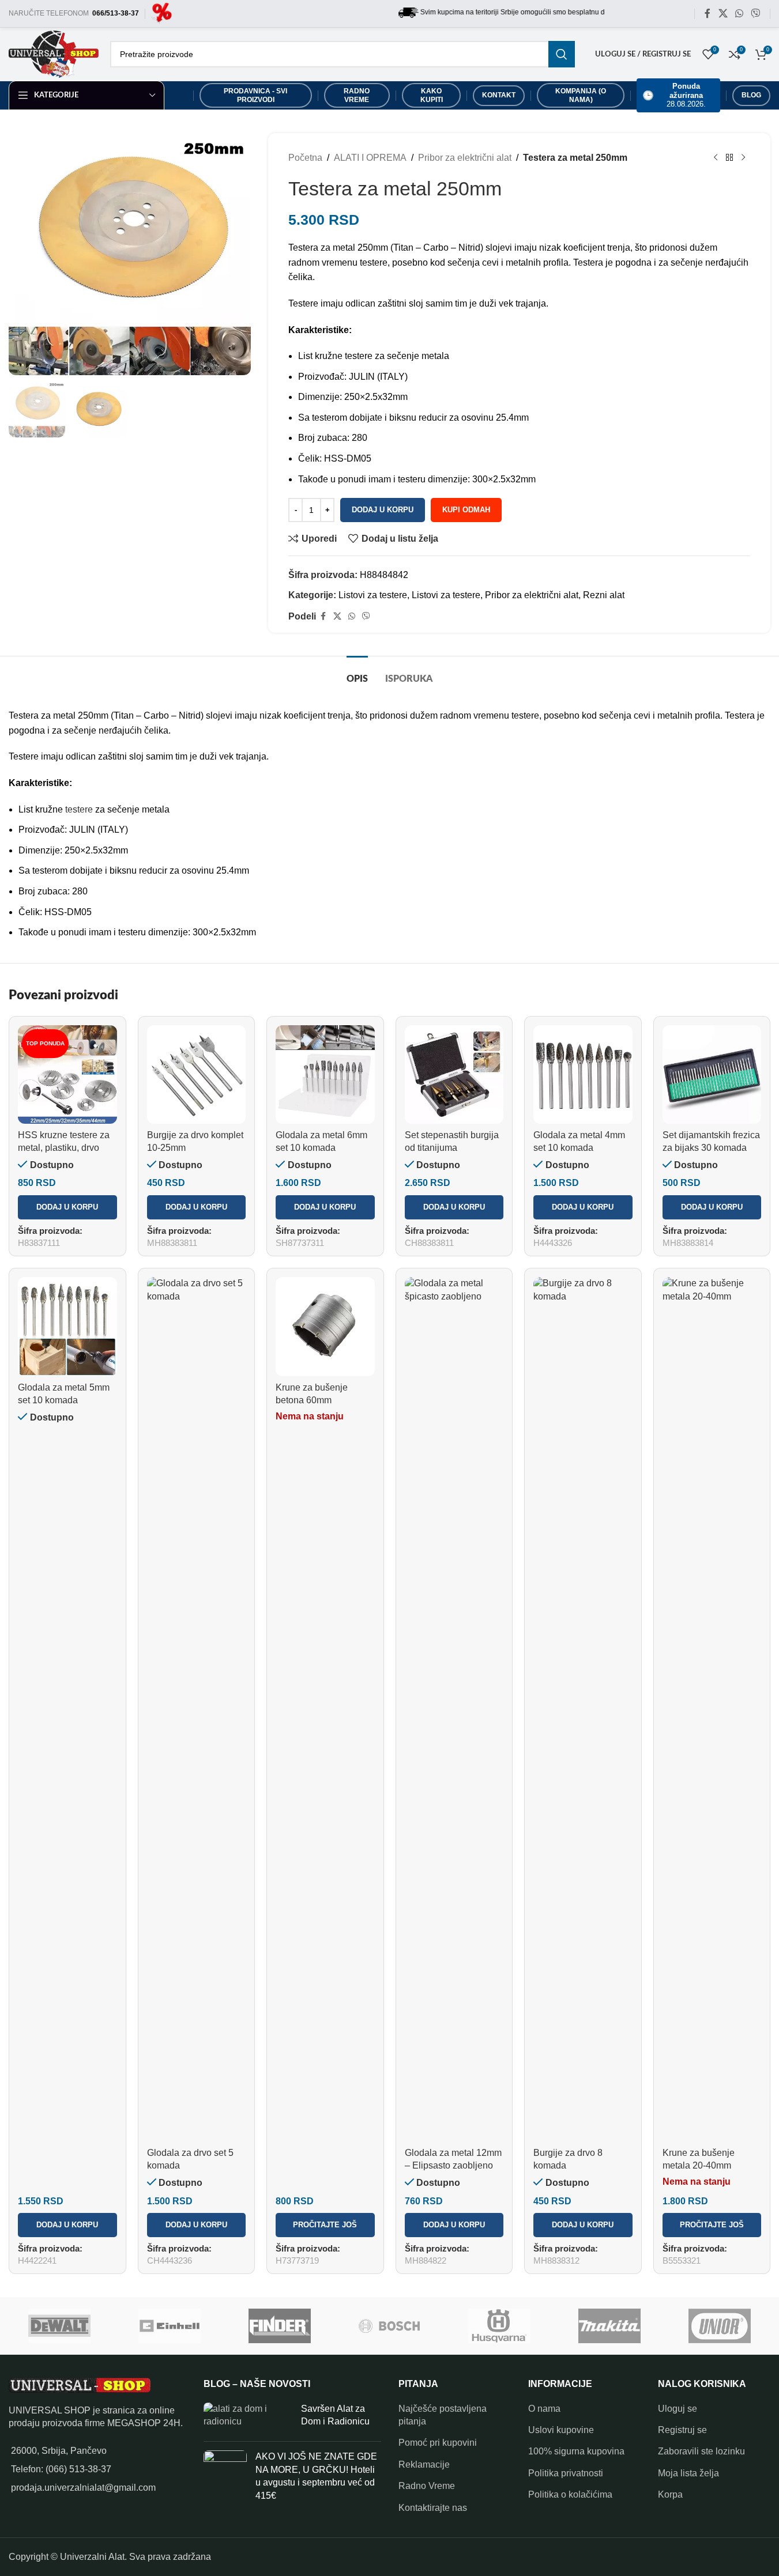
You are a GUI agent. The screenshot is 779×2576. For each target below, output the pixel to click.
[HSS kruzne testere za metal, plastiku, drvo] (67, 1075)
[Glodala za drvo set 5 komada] (197, 1709)
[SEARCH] (562, 54)
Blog (751, 95)
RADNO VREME (357, 95)
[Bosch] (389, 2326)
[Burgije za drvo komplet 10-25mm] (197, 1075)
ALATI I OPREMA (370, 158)
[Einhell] (169, 2326)
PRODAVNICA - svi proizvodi (255, 95)
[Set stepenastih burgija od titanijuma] (454, 1075)
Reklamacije (424, 2464)
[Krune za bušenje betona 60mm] (325, 1327)
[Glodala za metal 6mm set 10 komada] (325, 1075)
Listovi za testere (373, 595)
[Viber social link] (756, 14)
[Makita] (610, 2326)
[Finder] (279, 2326)
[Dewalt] (60, 2326)
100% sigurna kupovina (576, 2451)
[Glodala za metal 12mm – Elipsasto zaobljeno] (454, 1709)
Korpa (670, 2494)
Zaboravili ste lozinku (701, 2451)
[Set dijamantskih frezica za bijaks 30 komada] (712, 1075)
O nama (544, 2409)
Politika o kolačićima (570, 2494)
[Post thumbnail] (248, 2418)
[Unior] (720, 2326)
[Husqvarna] (500, 2326)
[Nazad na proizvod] (729, 158)
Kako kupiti (432, 95)
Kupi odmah (466, 510)
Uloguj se (678, 2409)
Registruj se (682, 2430)
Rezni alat (604, 595)
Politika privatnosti (566, 2473)
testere (79, 809)
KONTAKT (499, 95)
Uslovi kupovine (561, 2430)
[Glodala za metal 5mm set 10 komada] (67, 1327)
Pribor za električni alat (465, 158)
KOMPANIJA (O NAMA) (581, 95)
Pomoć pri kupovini (438, 2443)
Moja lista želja (688, 2473)
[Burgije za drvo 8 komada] (583, 1709)
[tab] (357, 673)
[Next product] (743, 158)
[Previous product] (716, 158)
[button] (67, 1207)
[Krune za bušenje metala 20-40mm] (712, 1709)
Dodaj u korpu (383, 510)
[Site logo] (162, 13)
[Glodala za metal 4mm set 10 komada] (583, 1075)
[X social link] (723, 14)
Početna (305, 158)
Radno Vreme (427, 2486)
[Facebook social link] (708, 14)
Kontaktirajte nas (433, 2508)
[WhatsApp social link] (739, 14)
